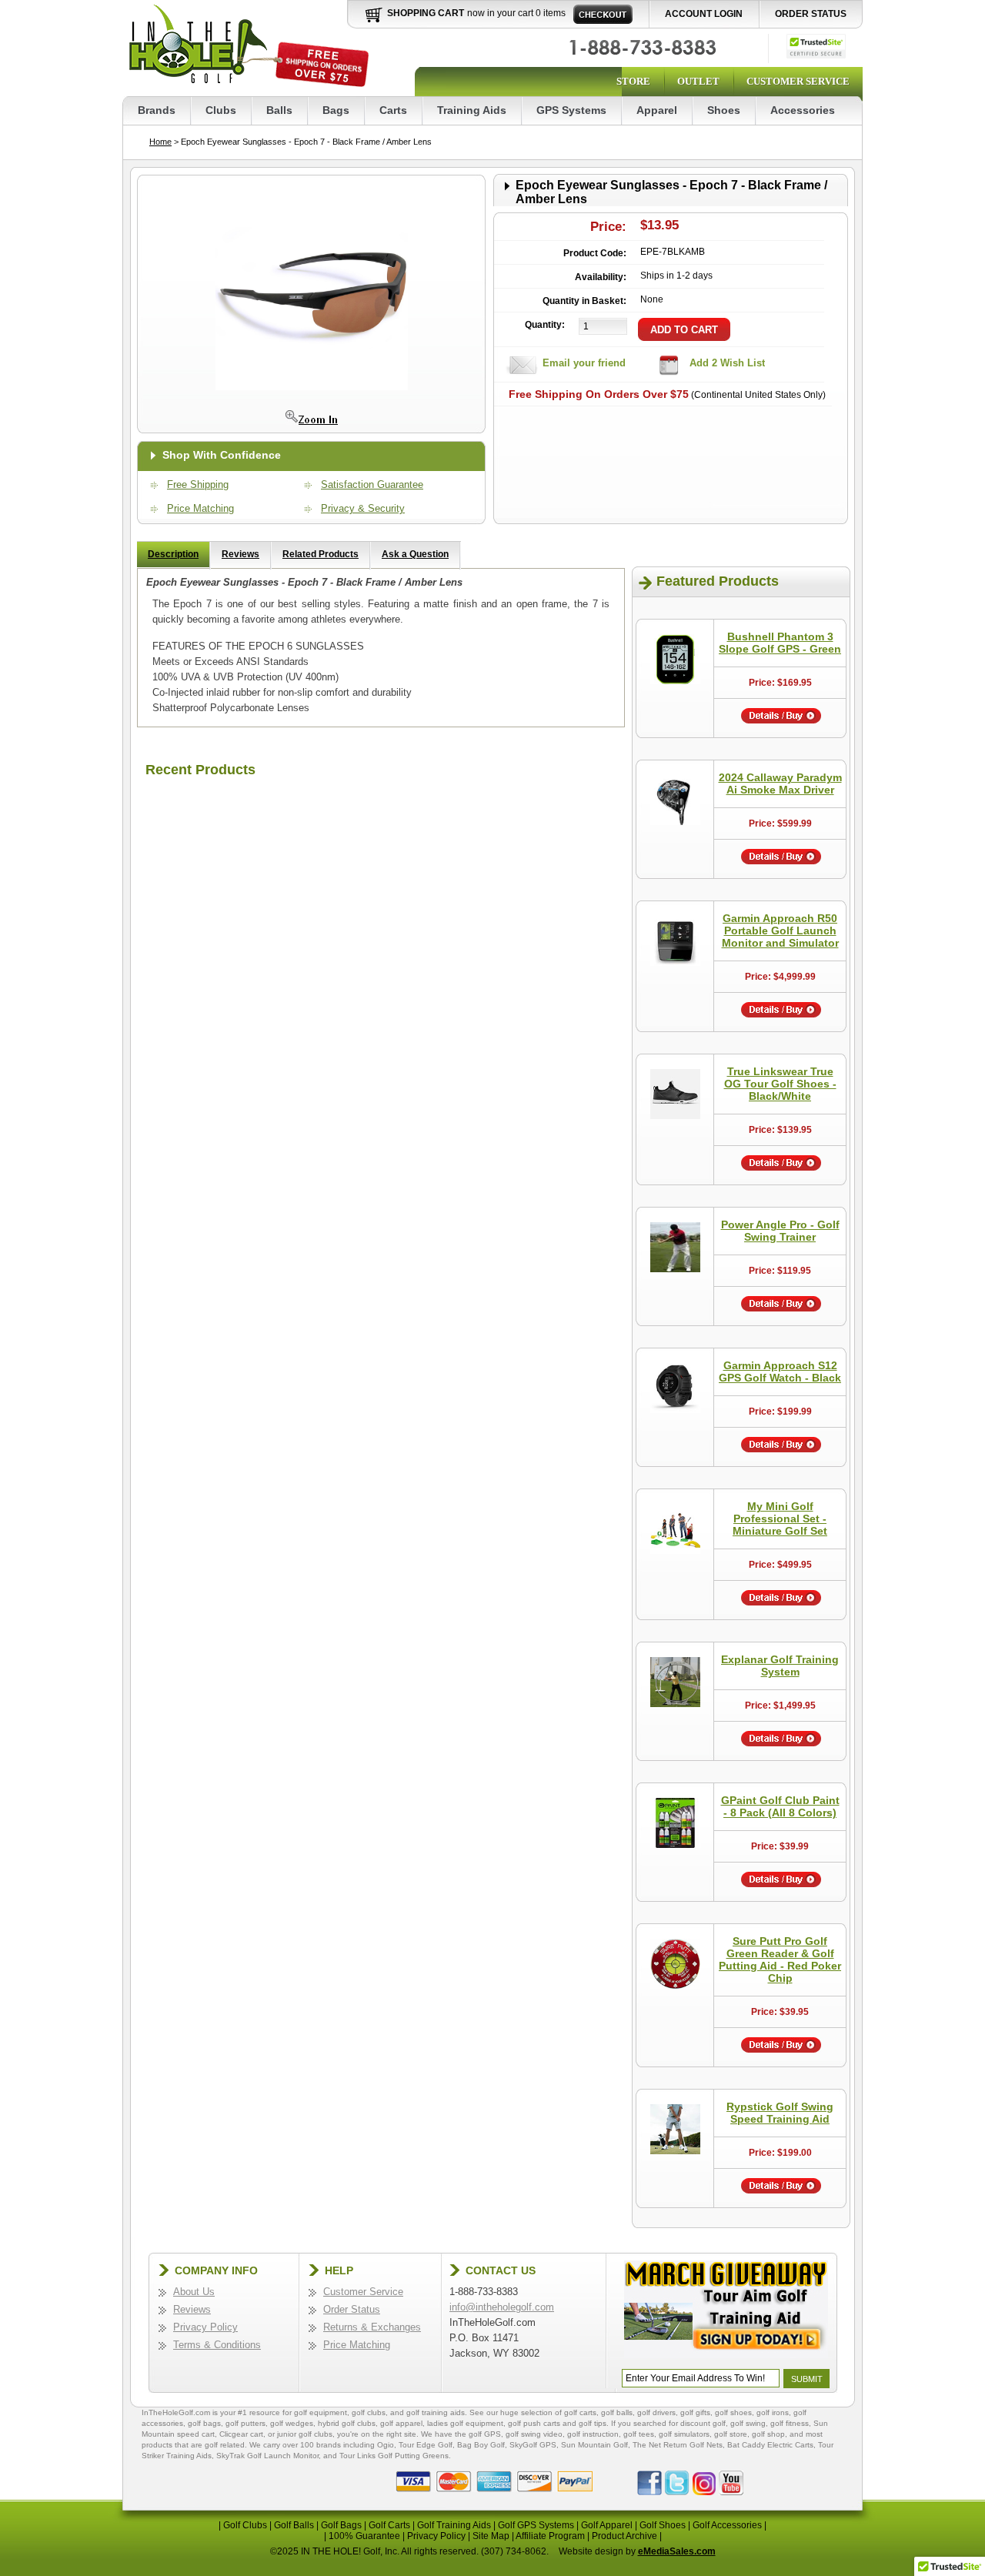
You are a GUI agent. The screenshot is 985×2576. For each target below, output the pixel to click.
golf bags (204, 2423)
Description (173, 554)
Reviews (240, 554)
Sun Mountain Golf (594, 2445)
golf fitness (790, 2423)
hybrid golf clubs (347, 2423)
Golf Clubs (245, 2525)
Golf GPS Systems (536, 2525)
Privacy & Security (363, 508)
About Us (194, 2292)
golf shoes (733, 2412)
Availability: (601, 277)
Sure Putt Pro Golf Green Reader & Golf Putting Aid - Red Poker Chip (780, 1960)
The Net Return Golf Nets (678, 2445)
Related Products (321, 554)
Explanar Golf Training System (780, 1666)
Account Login (704, 14)
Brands (157, 110)
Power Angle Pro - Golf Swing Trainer (780, 1231)
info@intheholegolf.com (502, 2307)
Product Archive (624, 2536)
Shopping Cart (426, 13)
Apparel (657, 110)
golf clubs (369, 2412)
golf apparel (401, 2423)
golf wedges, (294, 2423)
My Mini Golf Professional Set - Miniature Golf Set (780, 1519)
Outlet (698, 81)
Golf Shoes (663, 2525)
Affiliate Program (550, 2536)
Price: (608, 227)
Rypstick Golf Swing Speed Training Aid (780, 2113)
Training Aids (472, 110)
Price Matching (200, 508)
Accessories (803, 110)
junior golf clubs (305, 2434)
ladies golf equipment (465, 2423)
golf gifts (695, 2412)
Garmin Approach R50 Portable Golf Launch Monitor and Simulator (780, 931)
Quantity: (545, 325)
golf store (731, 2434)
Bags (336, 110)
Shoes (724, 110)
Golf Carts (389, 2525)
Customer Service (798, 81)
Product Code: (595, 253)
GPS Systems (571, 110)
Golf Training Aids (454, 2525)
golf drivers (656, 2412)
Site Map (491, 2536)
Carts (393, 110)
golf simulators (684, 2434)
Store (633, 81)
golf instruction (593, 2434)
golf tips (593, 2423)
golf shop (768, 2434)
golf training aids (436, 2412)
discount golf (703, 2423)
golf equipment (321, 2412)
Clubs (221, 110)
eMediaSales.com (677, 2551)
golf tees (639, 2434)
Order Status (811, 14)
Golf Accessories (727, 2525)
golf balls (617, 2412)
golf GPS (485, 2434)
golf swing (748, 2423)
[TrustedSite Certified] (816, 46)
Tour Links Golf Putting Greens (394, 2456)
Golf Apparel (607, 2525)
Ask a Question (415, 554)
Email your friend (584, 363)
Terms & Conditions (217, 2345)
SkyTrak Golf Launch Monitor (267, 2456)
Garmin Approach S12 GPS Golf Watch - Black (780, 1372)
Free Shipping (198, 484)
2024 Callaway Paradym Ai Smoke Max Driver (780, 783)
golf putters (245, 2423)
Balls (279, 110)
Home (160, 142)
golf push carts (534, 2423)
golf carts (580, 2412)
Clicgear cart (241, 2434)
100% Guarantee (364, 2536)
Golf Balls (294, 2525)
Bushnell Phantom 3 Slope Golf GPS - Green (780, 643)
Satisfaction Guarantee (372, 484)
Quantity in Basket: (584, 301)
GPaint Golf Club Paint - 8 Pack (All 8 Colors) (780, 1806)
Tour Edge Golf (426, 2445)
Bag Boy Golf (481, 2445)
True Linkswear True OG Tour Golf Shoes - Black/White (780, 1084)
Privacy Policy (205, 2327)
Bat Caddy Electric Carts (770, 2445)
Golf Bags (341, 2525)
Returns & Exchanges (372, 2327)
